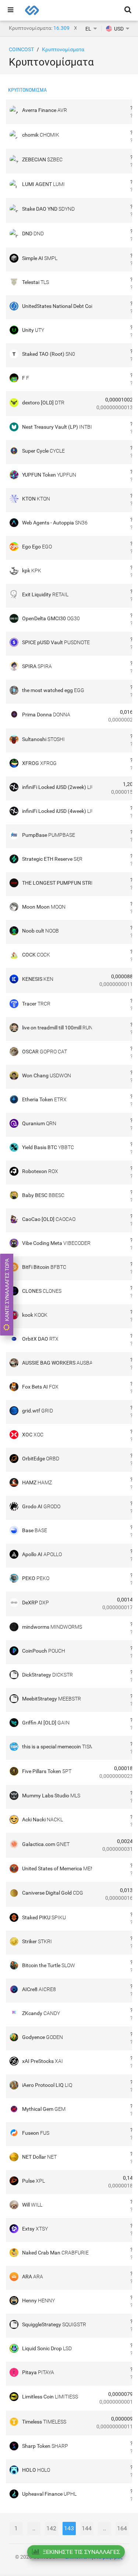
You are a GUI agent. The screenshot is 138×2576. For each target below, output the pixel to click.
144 (87, 2528)
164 (122, 2528)
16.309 (61, 28)
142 (51, 2528)
